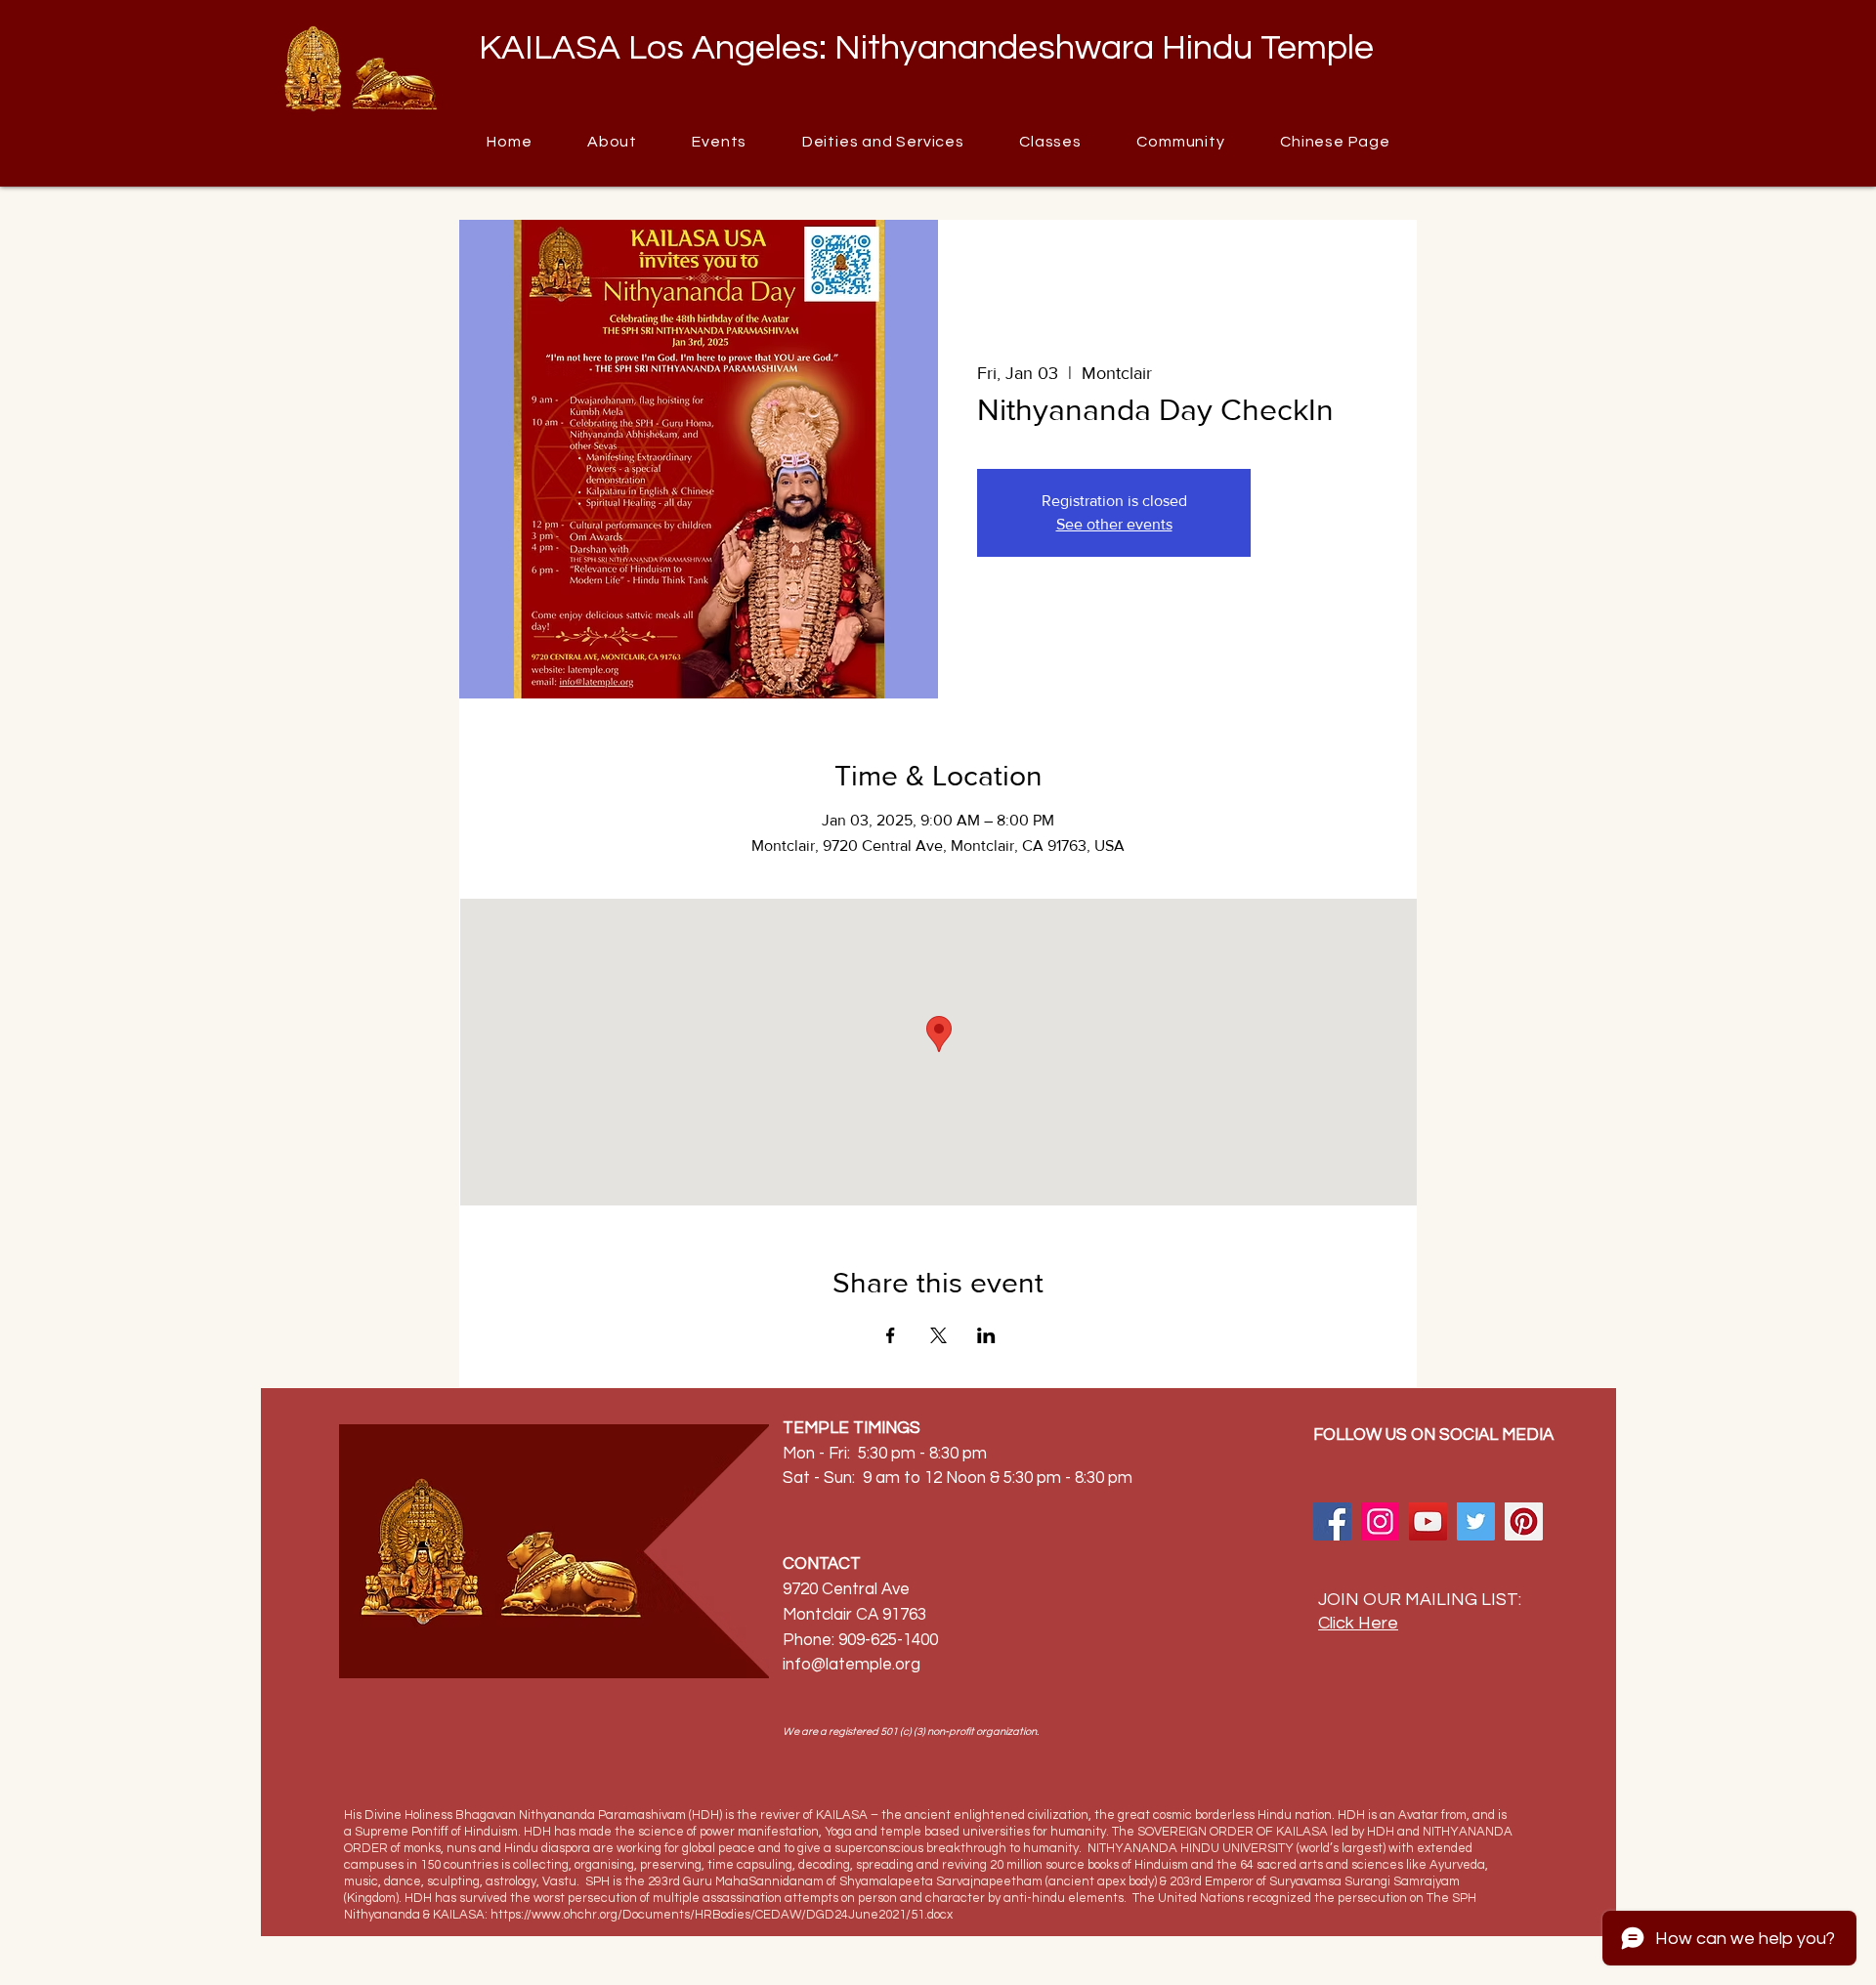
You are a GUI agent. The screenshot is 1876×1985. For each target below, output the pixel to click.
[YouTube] (1428, 1521)
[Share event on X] (938, 1335)
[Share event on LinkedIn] (986, 1335)
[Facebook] (1332, 1521)
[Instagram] (1380, 1521)
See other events (1114, 524)
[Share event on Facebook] (891, 1335)
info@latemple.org (852, 1665)
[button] (1181, 142)
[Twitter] (1476, 1521)
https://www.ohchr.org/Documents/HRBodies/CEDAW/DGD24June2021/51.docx (722, 1915)
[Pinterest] (1524, 1521)
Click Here (1358, 1623)
